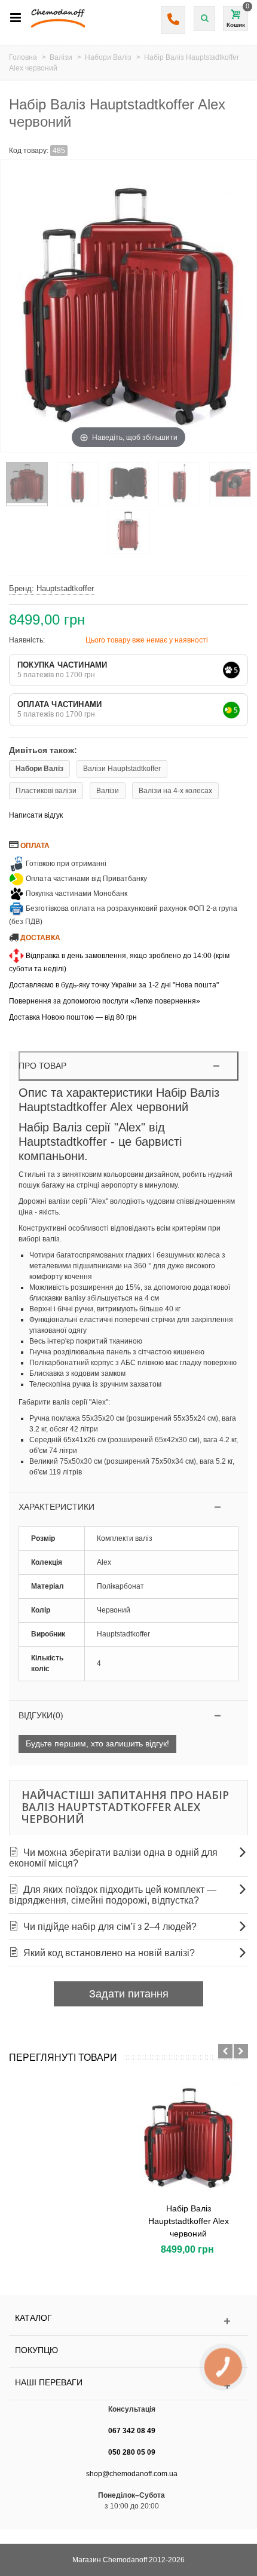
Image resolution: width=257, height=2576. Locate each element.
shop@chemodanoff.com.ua (132, 2474)
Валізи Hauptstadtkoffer (122, 769)
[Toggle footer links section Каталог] (128, 2321)
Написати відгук (36, 815)
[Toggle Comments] (129, 1716)
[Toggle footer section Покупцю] (128, 2353)
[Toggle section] (129, 1507)
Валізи (108, 791)
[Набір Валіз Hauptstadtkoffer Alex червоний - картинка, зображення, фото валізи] (27, 484)
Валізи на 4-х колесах (175, 791)
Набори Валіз (39, 769)
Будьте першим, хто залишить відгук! (97, 1743)
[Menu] (16, 18)
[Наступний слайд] (241, 2051)
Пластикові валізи (46, 791)
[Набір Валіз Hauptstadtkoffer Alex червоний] (188, 2138)
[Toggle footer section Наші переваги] (128, 2386)
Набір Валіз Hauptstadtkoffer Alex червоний (189, 2221)
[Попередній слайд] (225, 2051)
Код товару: (29, 151)
